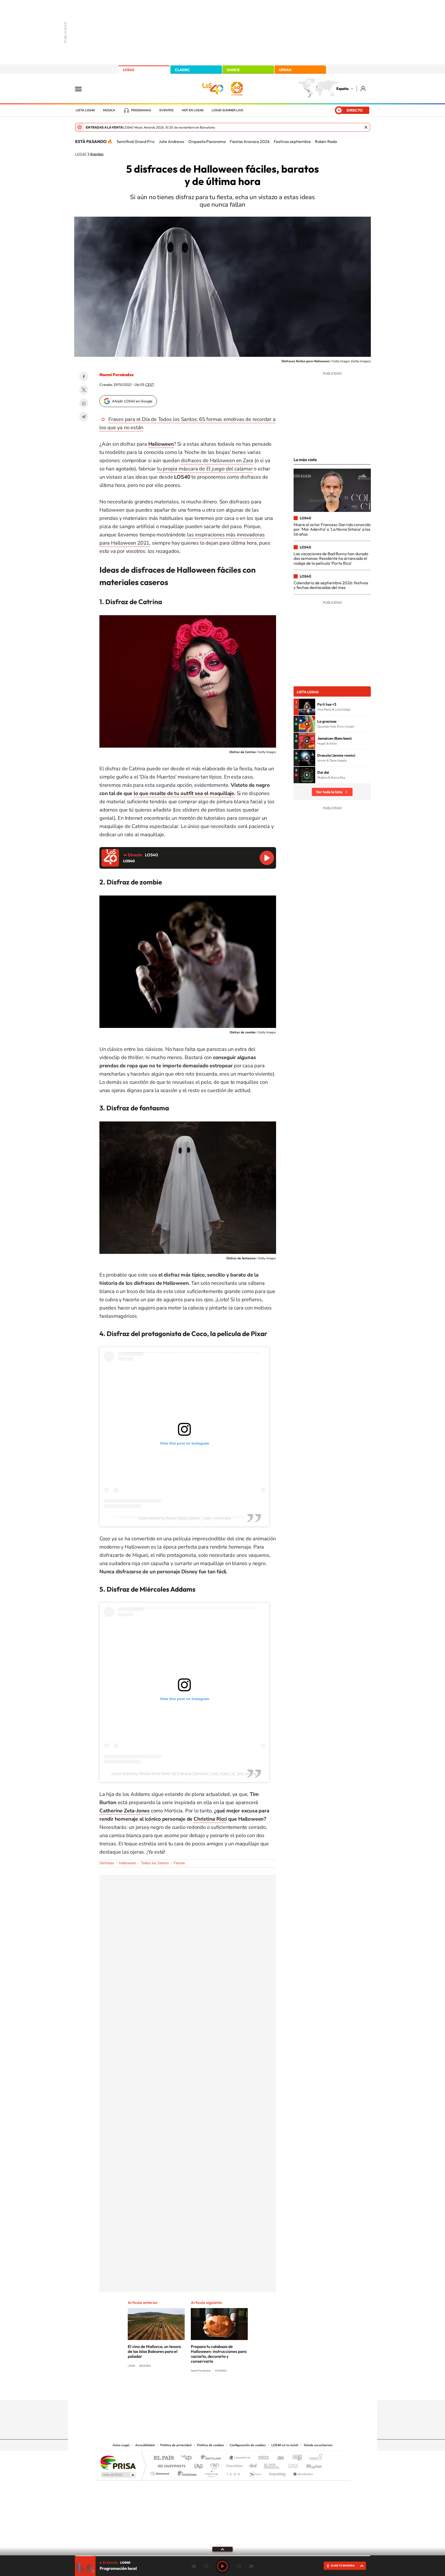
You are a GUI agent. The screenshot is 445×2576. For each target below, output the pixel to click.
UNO (199, 2465)
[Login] (363, 88)
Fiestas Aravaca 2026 (250, 141)
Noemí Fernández (117, 375)
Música (109, 110)
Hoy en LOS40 (193, 110)
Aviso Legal (121, 2445)
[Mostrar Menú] (82, 89)
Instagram (192, 2390)
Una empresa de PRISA (118, 2462)
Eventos (166, 110)
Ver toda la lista (329, 792)
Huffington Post (170, 2465)
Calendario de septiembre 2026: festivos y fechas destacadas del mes (331, 585)
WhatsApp (84, 403)
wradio (214, 2465)
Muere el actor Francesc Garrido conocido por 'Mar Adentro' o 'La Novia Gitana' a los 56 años (332, 529)
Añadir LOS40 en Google (132, 401)
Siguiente (251, 2566)
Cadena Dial (253, 2465)
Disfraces (107, 1863)
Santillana (212, 2458)
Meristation (302, 2472)
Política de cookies (211, 2445)
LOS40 (129, 70)
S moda (255, 2472)
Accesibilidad (145, 2445)
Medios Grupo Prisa (118, 2475)
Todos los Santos (155, 1863)
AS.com (278, 2458)
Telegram (84, 417)
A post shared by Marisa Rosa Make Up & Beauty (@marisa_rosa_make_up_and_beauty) (185, 1774)
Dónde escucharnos (318, 2445)
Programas (141, 110)
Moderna (186, 2472)
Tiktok (202, 2390)
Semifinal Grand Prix (136, 141)
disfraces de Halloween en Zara (217, 461)
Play (222, 2566)
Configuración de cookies (248, 2445)
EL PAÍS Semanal (272, 2465)
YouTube (212, 2390)
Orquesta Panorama (207, 141)
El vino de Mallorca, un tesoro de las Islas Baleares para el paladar (154, 2351)
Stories (253, 2390)
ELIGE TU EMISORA (343, 2566)
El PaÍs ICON (233, 2472)
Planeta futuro (291, 2465)
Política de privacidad (176, 2445)
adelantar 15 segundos (239, 2566)
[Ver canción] (307, 707)
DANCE (233, 70)
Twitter (84, 390)
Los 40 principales (188, 2458)
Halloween (127, 1863)
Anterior (194, 2566)
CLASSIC (182, 70)
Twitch (243, 2390)
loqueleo (278, 2472)
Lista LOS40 (85, 110)
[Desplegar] (222, 2549)
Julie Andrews (171, 141)
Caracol (314, 2458)
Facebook (84, 376)
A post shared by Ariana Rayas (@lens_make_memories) (184, 1518)
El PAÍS (164, 2458)
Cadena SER (262, 2458)
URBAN (285, 70)
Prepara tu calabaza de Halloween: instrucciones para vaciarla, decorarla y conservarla (219, 2354)
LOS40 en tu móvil (285, 2445)
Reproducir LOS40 (267, 858)
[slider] (222, 2556)
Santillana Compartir (240, 2458)
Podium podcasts (211, 2472)
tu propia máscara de (205, 469)
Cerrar (366, 127)
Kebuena (310, 2465)
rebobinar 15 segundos (206, 2566)
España (342, 89)
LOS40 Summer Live (227, 110)
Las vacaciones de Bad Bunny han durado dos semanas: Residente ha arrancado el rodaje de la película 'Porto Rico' (331, 558)
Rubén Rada (326, 141)
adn (295, 2458)
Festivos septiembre (292, 141)
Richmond (160, 2472)
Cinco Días (234, 2465)
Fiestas (179, 1863)
